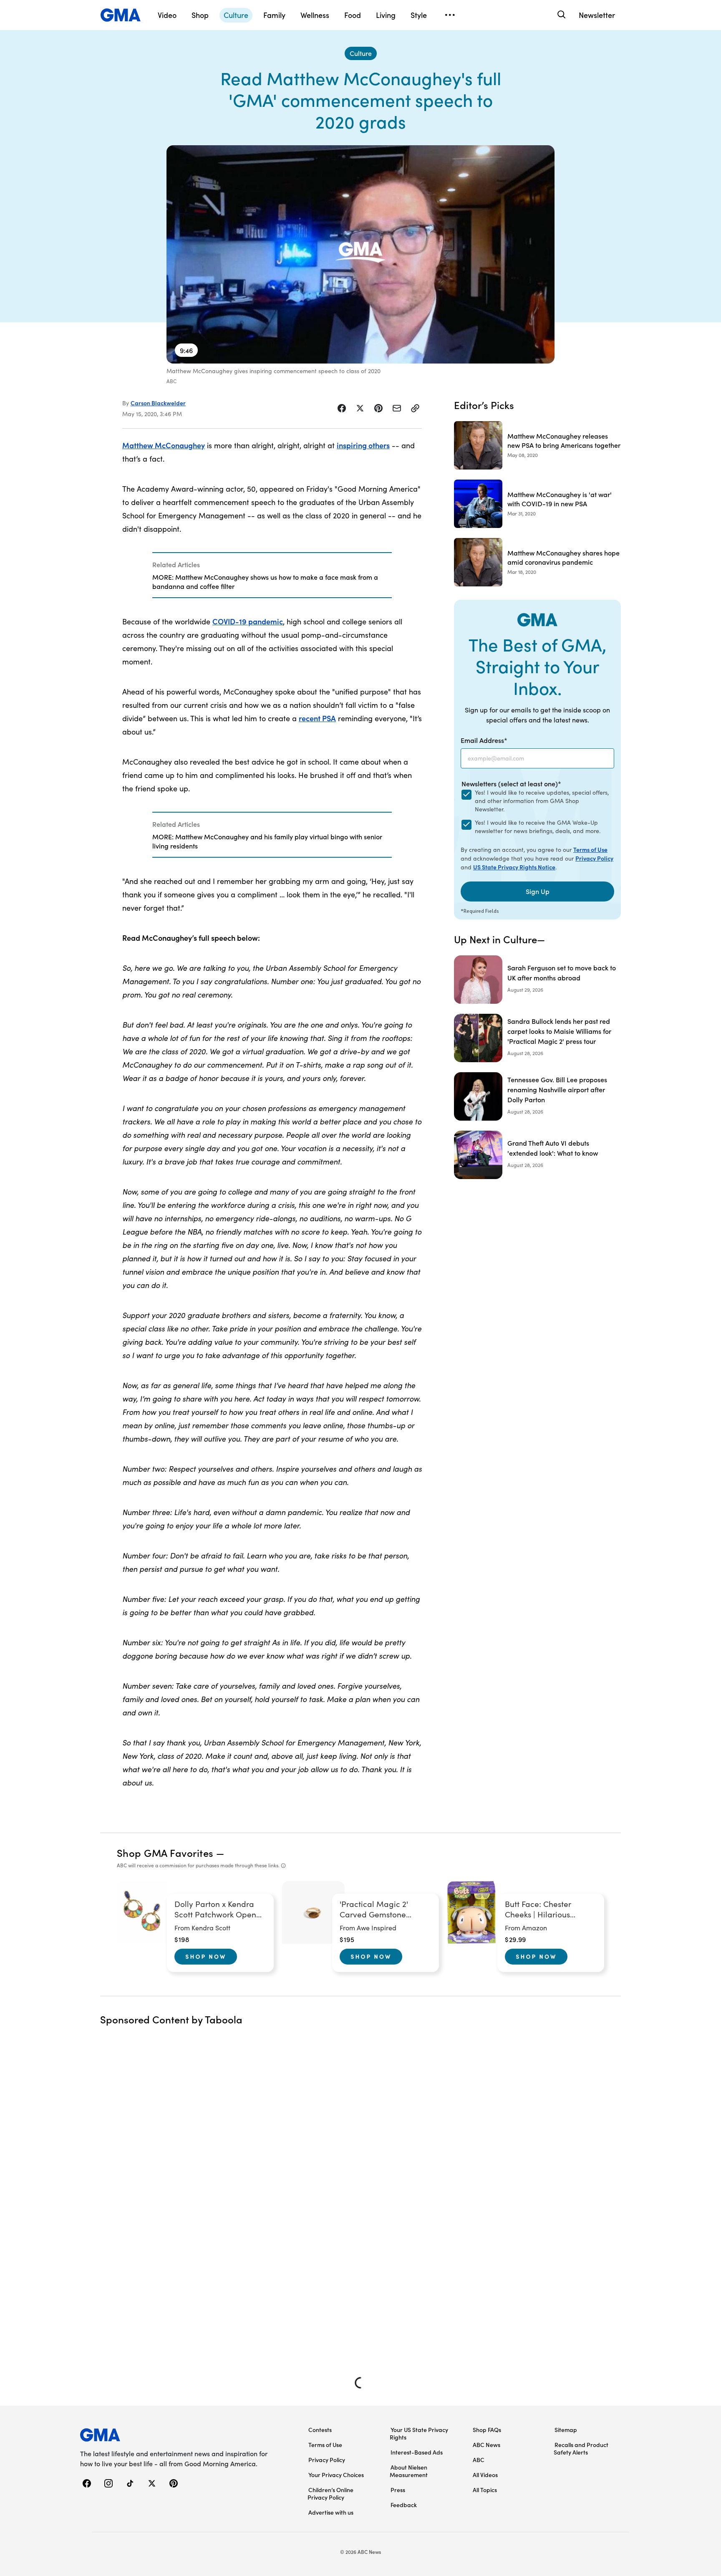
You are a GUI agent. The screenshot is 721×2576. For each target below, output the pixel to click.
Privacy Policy (594, 858)
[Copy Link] (415, 408)
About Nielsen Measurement (409, 2471)
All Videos (485, 2475)
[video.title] (360, 254)
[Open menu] (450, 15)
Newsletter (597, 15)
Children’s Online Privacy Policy (330, 2493)
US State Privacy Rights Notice (514, 867)
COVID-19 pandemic (248, 621)
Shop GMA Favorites (165, 1852)
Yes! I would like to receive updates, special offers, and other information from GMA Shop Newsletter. (542, 801)
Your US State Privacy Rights (419, 2433)
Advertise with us (331, 2512)
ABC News (487, 2445)
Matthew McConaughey (164, 445)
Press (398, 2490)
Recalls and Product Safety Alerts (581, 2448)
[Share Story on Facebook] (342, 408)
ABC (479, 2460)
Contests (320, 2430)
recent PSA (317, 718)
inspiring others (363, 445)
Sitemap (566, 2430)
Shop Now (206, 1956)
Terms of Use (590, 849)
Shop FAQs (487, 2430)
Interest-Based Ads (417, 2452)
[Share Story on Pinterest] (378, 408)
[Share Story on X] (360, 408)
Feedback (404, 2505)
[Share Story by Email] (397, 408)
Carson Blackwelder (158, 403)
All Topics (485, 2490)
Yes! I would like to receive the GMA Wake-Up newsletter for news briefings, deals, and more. (538, 827)
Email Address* (484, 740)
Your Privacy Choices (336, 2475)
